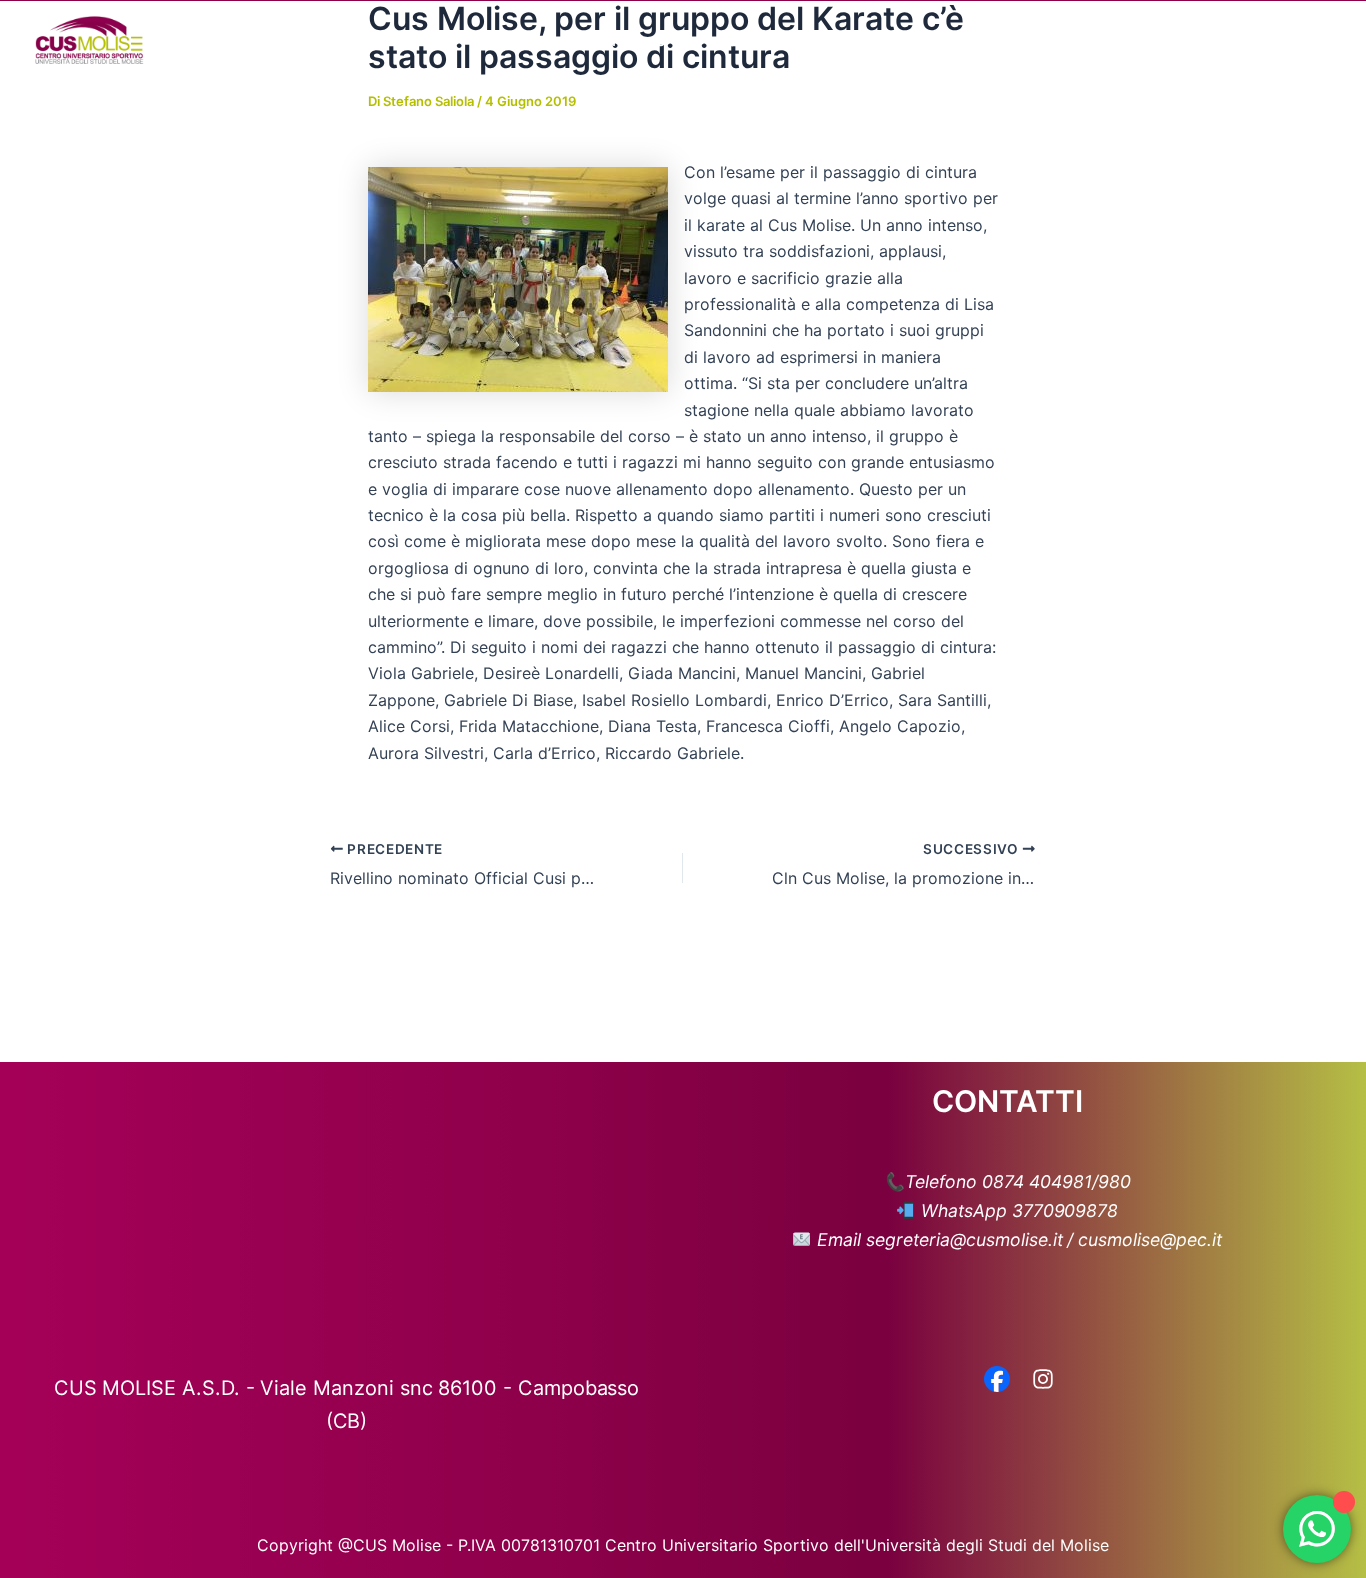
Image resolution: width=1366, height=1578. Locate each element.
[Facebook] (997, 1381)
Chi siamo (628, 40)
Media (921, 40)
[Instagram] (1043, 1381)
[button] (676, 40)
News (844, 40)
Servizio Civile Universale (1181, 40)
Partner (1024, 40)
